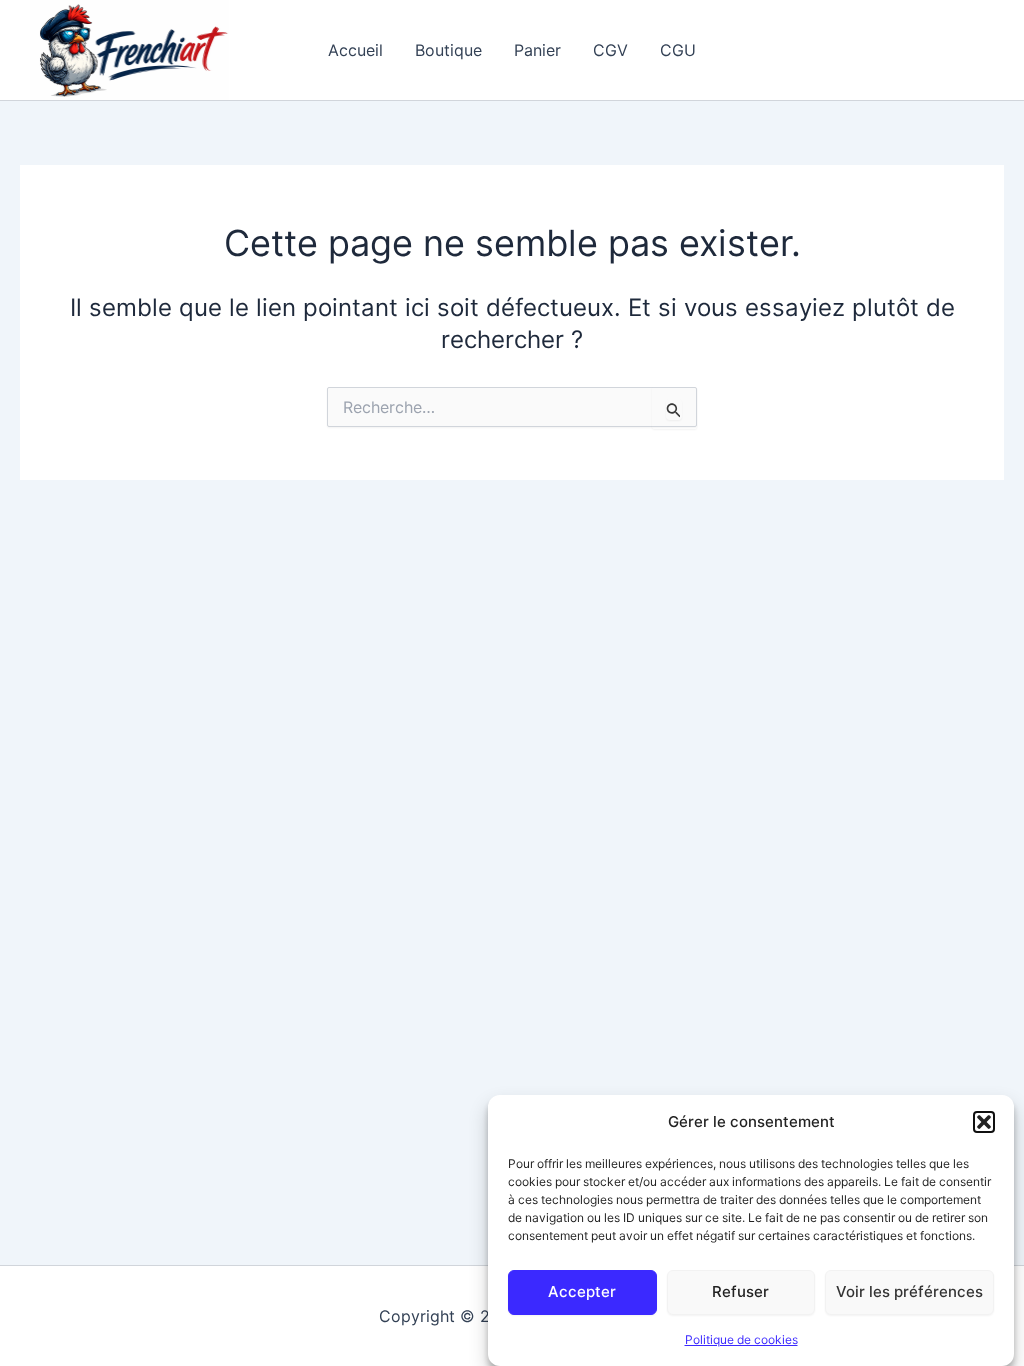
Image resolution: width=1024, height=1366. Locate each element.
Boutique (448, 50)
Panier (537, 50)
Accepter (582, 1291)
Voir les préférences (909, 1291)
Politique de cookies (741, 1339)
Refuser (740, 1291)
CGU (678, 50)
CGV (610, 50)
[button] (984, 1122)
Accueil (355, 50)
